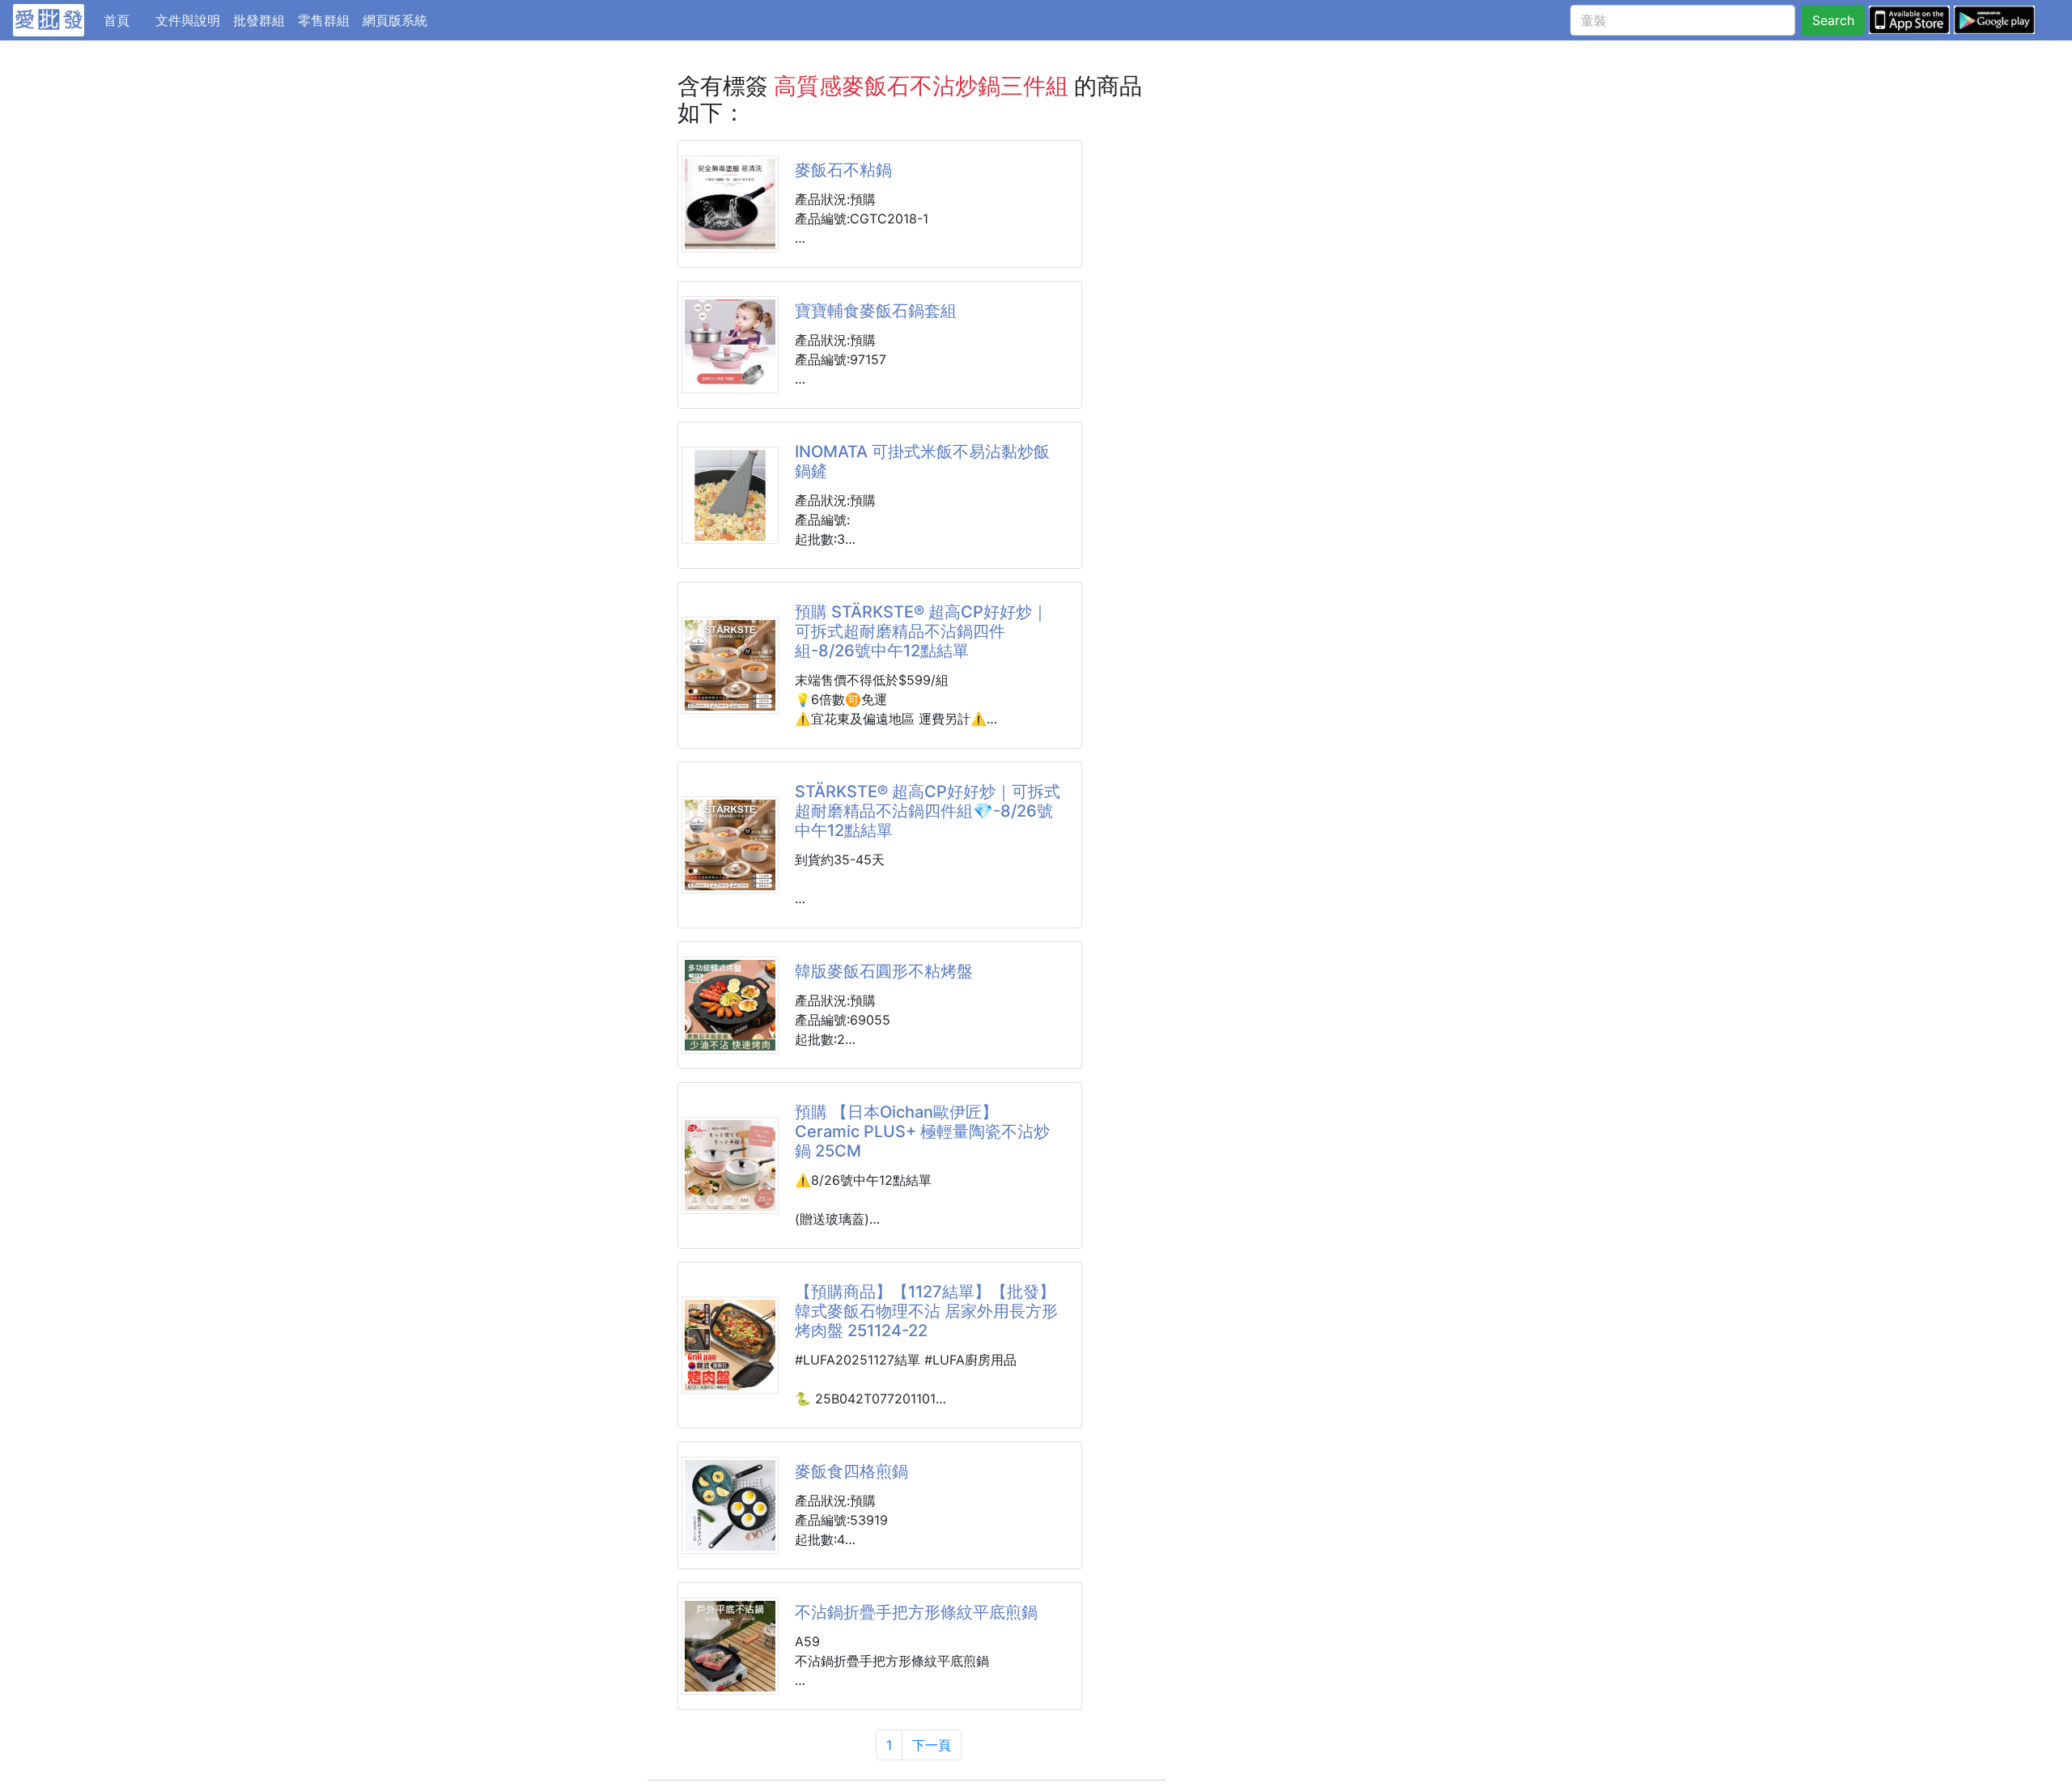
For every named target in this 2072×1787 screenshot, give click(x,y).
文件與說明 (188, 20)
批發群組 (259, 20)
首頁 (126, 20)
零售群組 (324, 20)
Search (1833, 20)
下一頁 (932, 1745)
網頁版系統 (395, 20)
